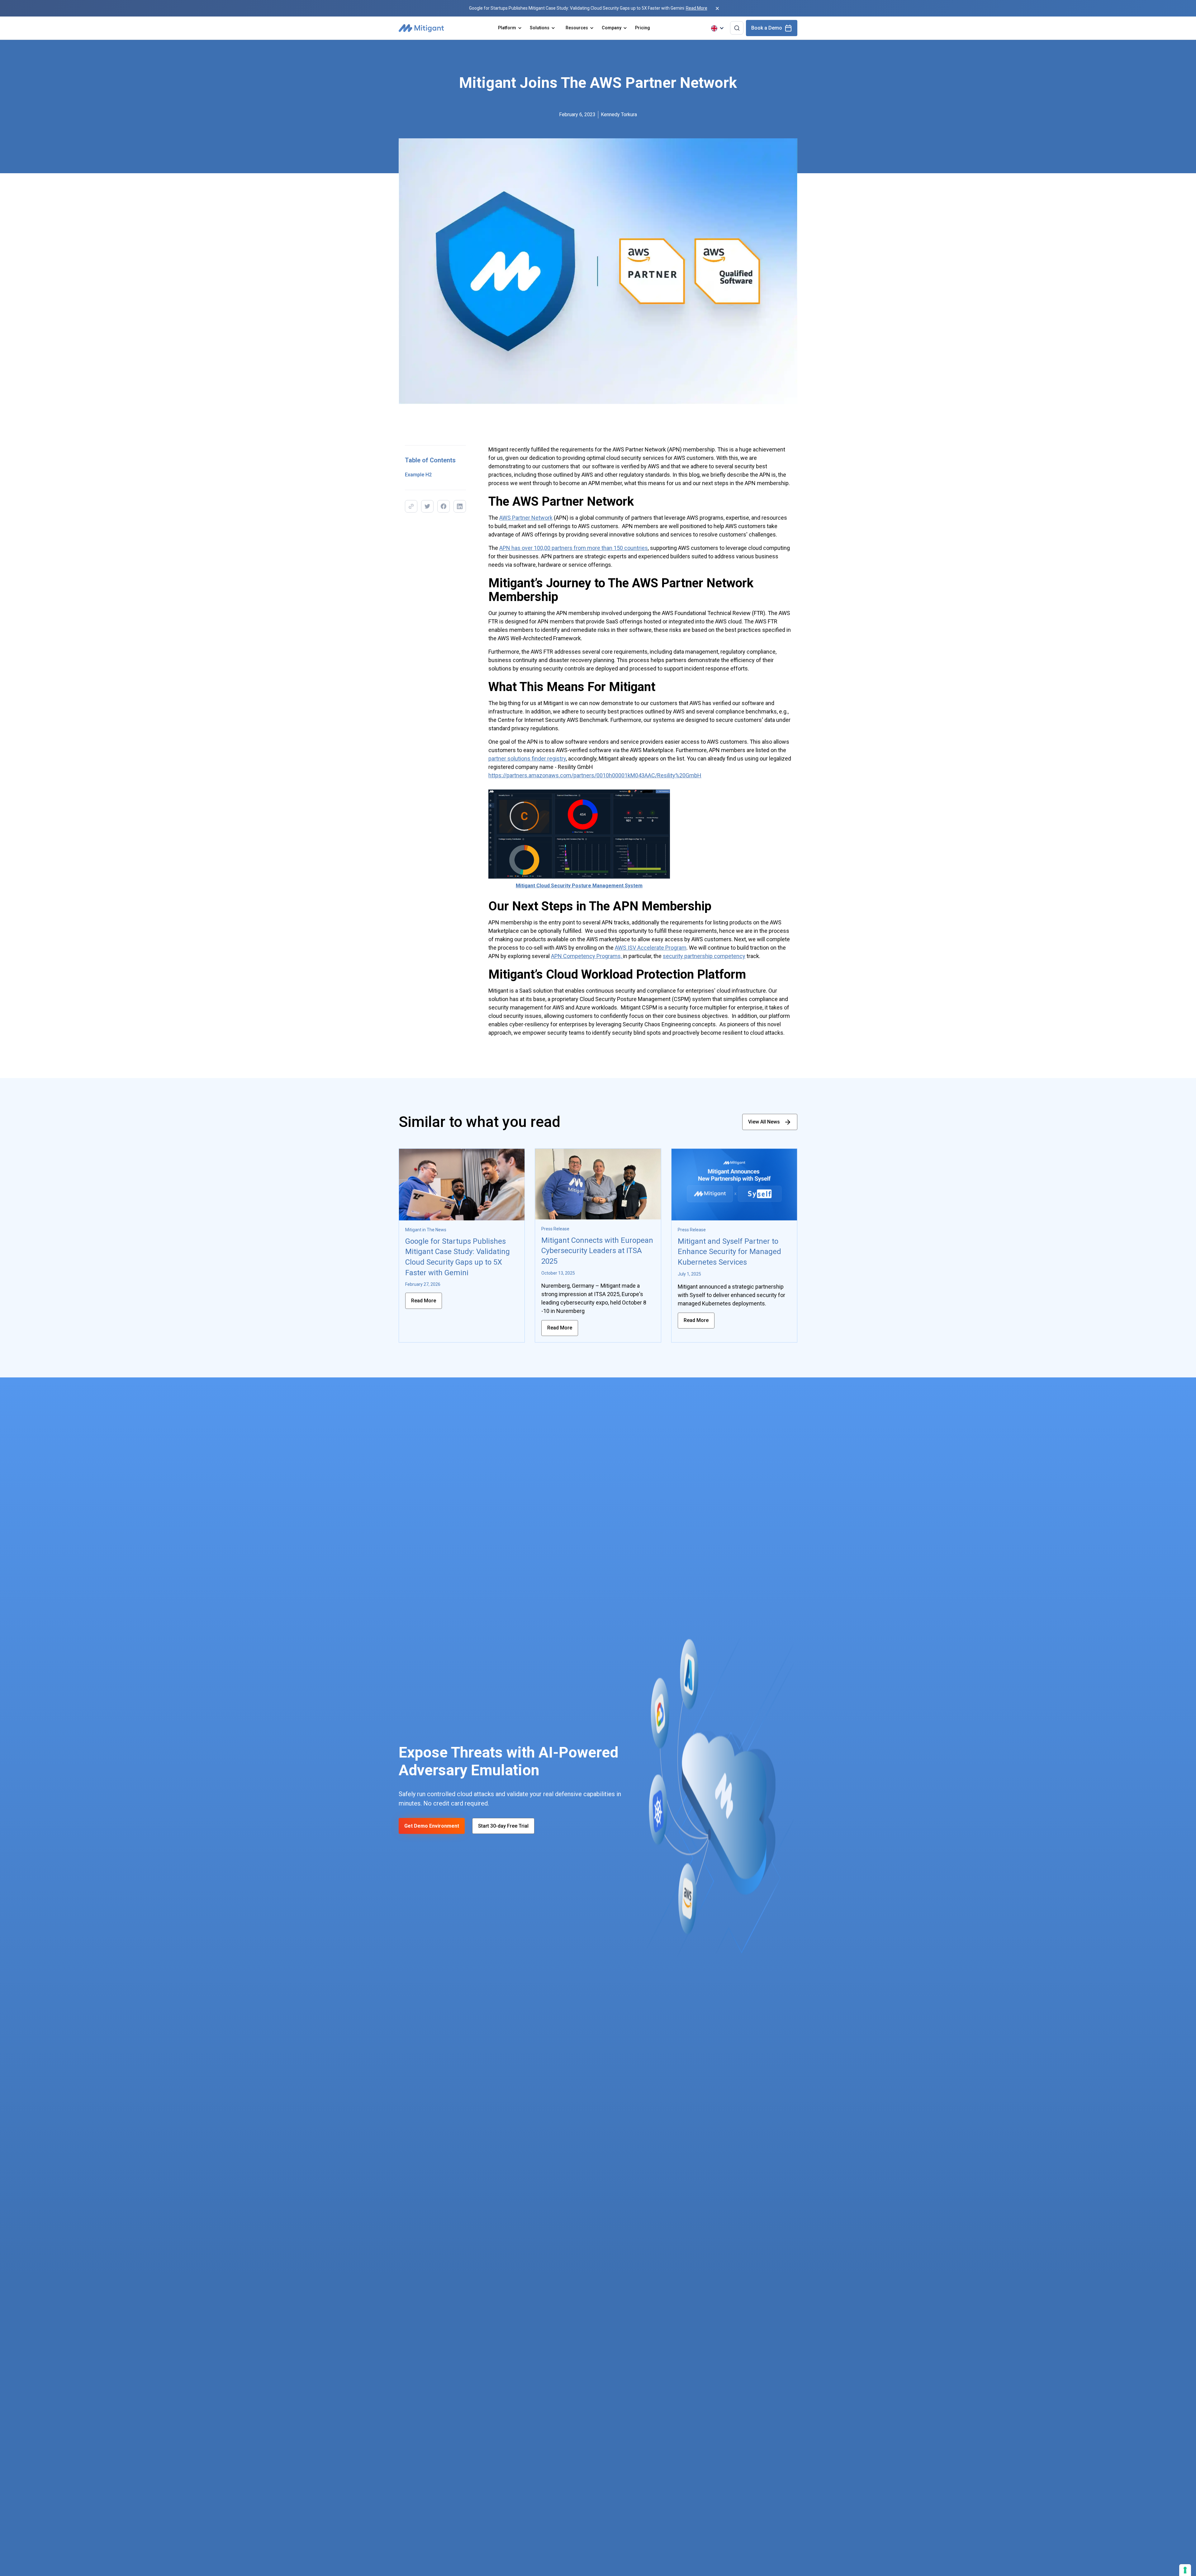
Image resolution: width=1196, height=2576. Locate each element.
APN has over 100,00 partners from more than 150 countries (574, 548)
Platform (507, 28)
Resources (577, 28)
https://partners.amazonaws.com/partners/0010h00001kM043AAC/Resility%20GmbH (595, 775)
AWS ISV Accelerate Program (651, 948)
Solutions (540, 28)
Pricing (643, 28)
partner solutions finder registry (527, 758)
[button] (510, 28)
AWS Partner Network (526, 518)
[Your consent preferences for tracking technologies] (1185, 2570)
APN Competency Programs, (587, 956)
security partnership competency (704, 956)
